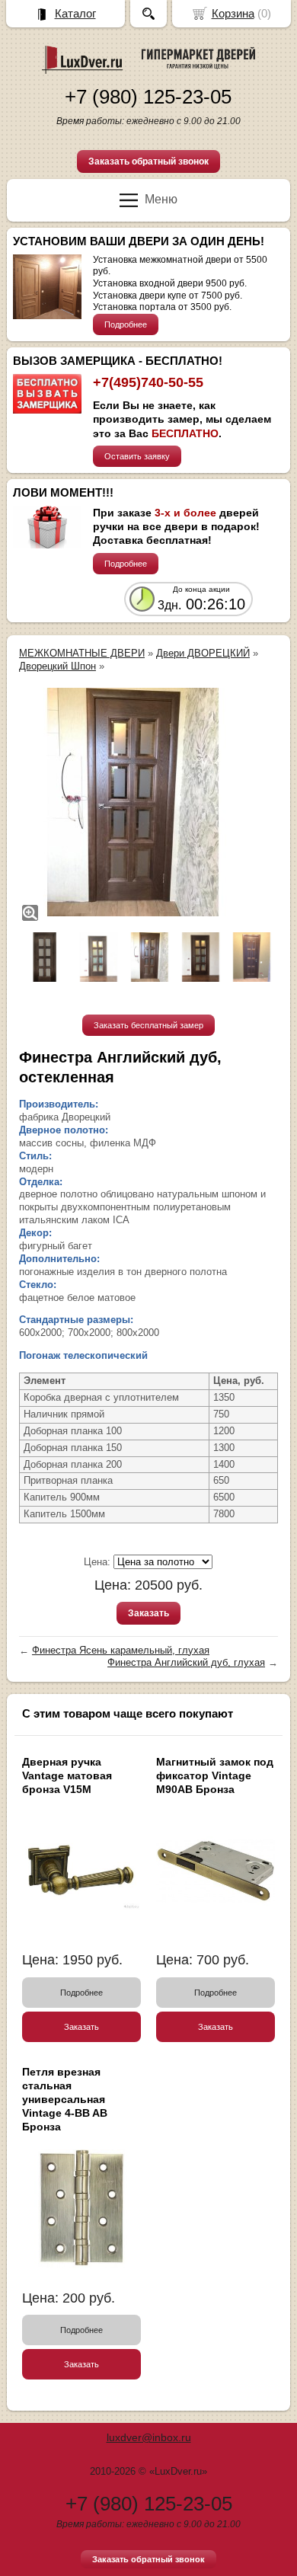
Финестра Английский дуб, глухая (186, 1662)
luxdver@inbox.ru (149, 2437)
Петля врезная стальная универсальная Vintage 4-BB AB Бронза (65, 2100)
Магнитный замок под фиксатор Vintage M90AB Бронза (215, 1775)
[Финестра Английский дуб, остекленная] (133, 802)
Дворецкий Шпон (57, 666)
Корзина (233, 13)
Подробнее (126, 324)
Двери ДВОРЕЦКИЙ (203, 653)
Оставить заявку (137, 456)
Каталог (75, 13)
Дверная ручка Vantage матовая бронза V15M (67, 1775)
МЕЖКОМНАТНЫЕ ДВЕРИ (82, 653)
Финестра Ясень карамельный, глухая (121, 1650)
